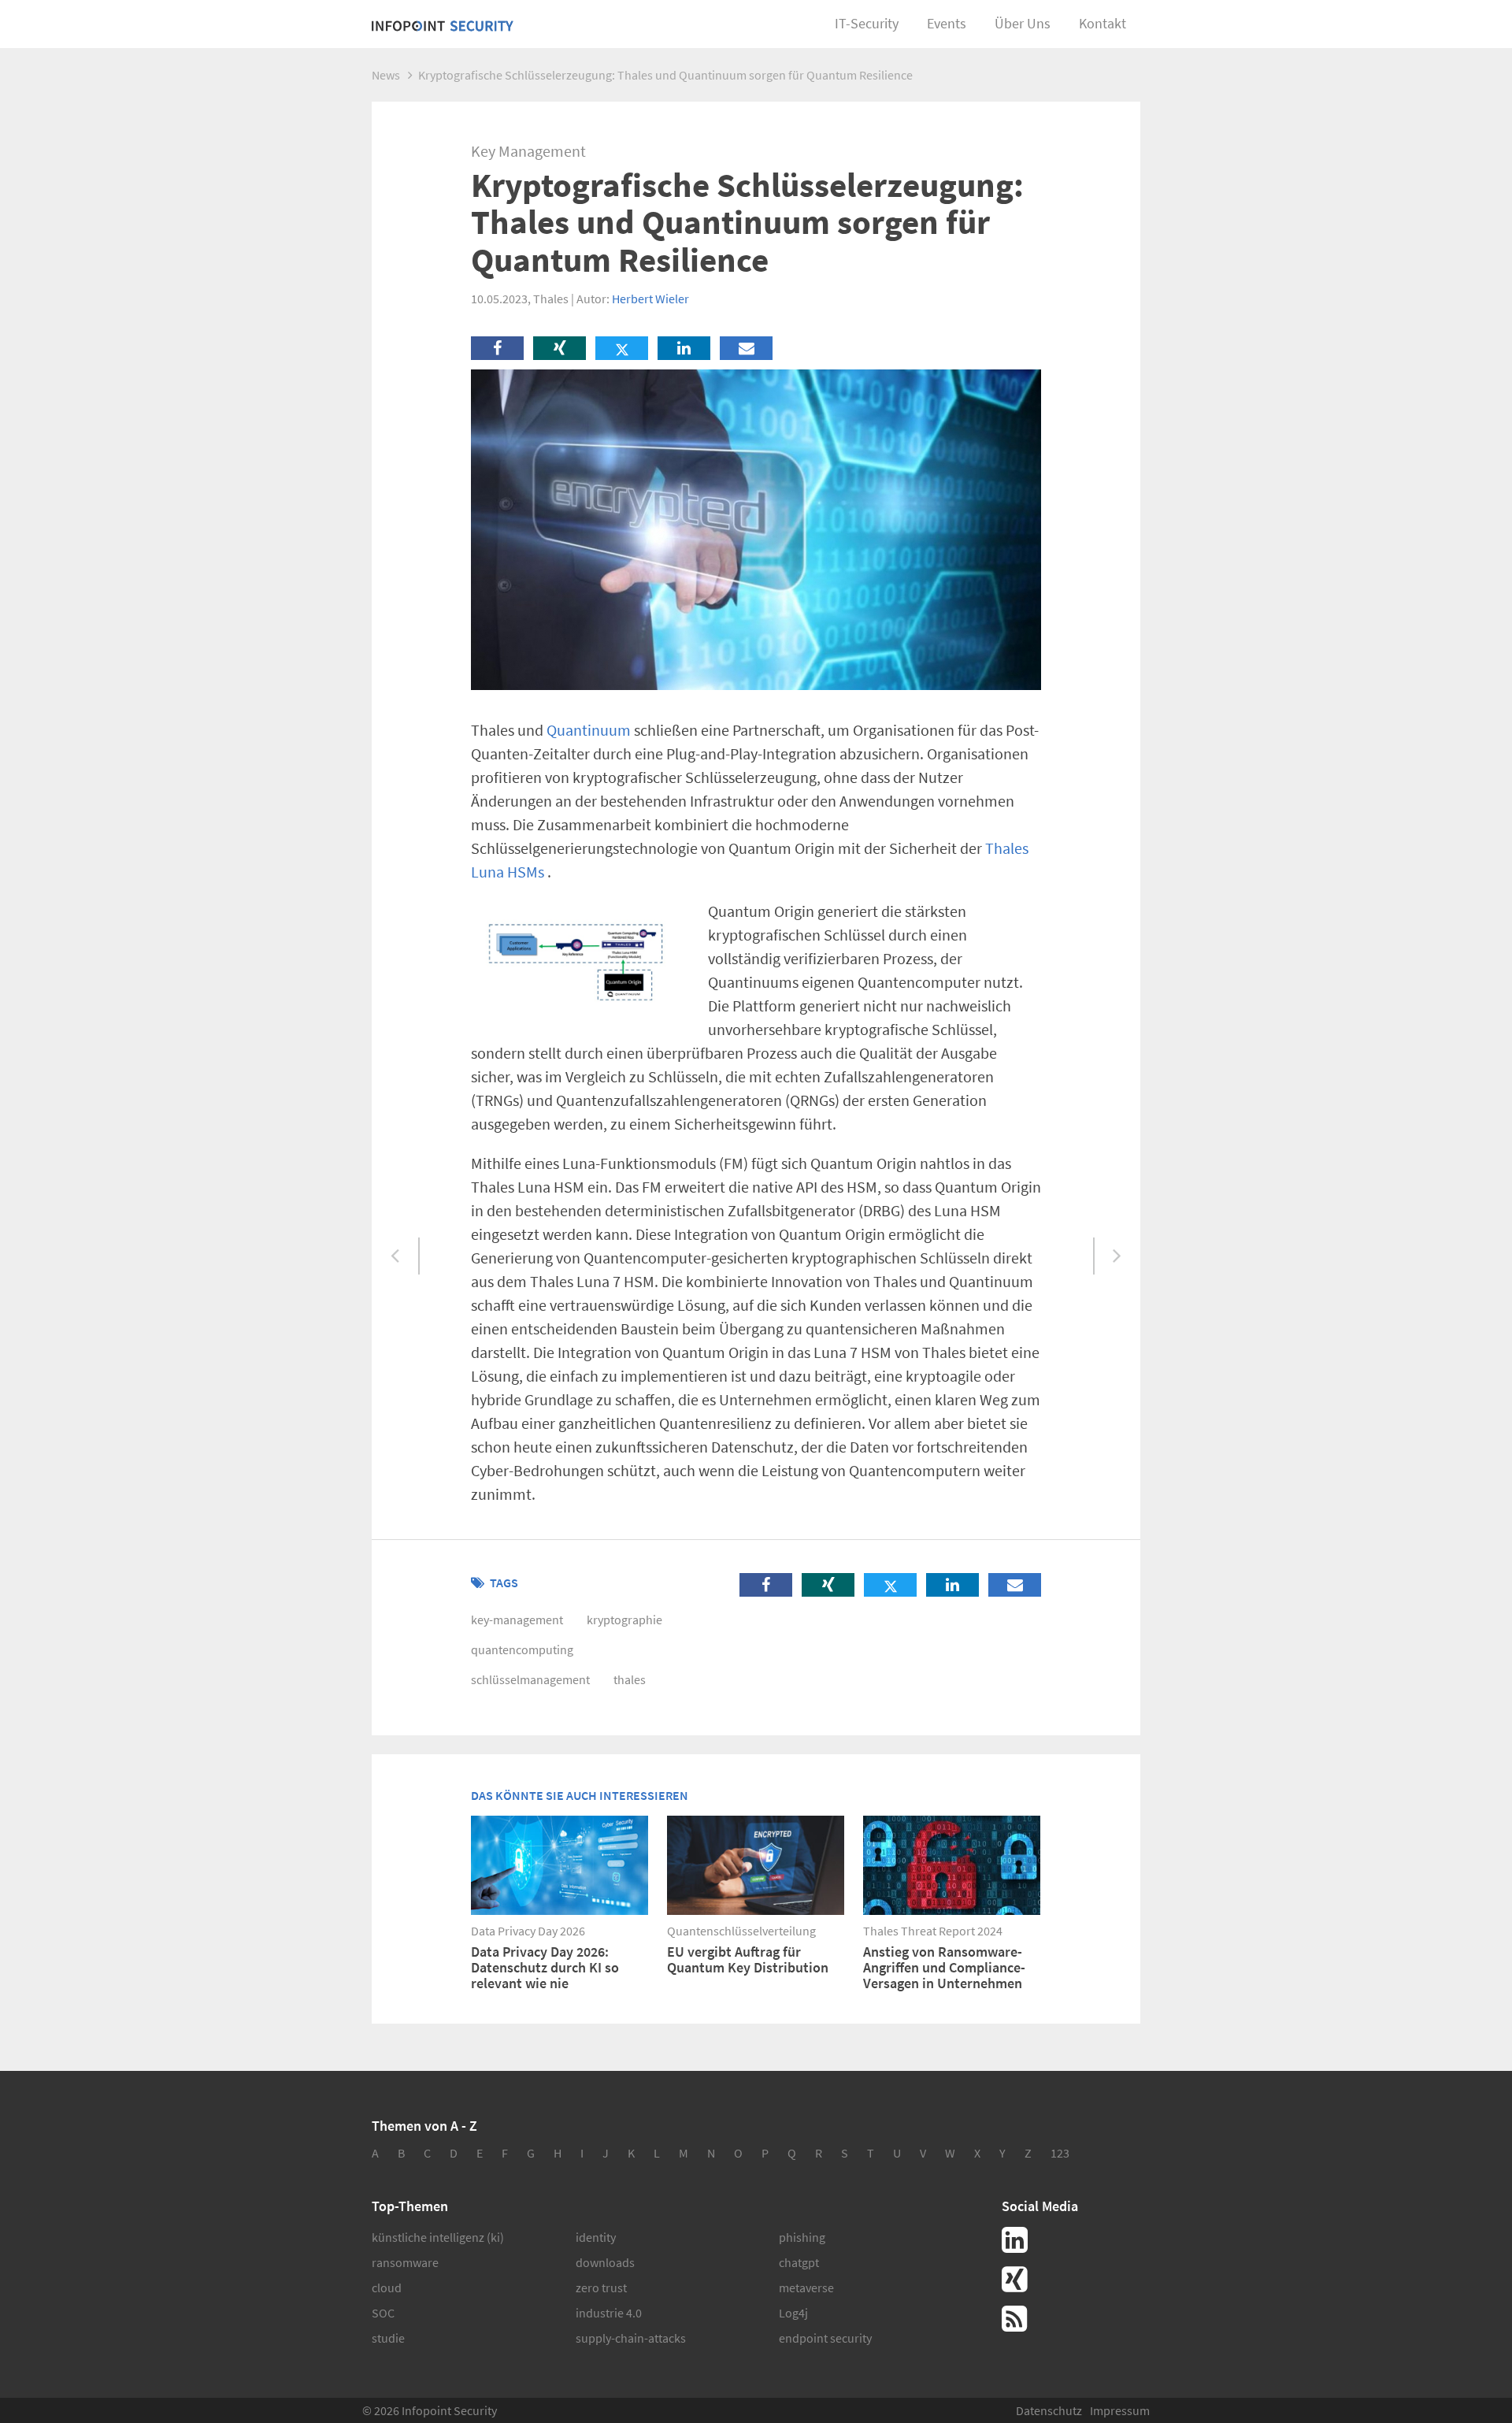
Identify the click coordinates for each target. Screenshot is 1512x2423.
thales (630, 1679)
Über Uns (1023, 23)
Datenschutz (1049, 2410)
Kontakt (1102, 23)
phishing (802, 2237)
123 (1060, 2153)
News (386, 75)
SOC (383, 2313)
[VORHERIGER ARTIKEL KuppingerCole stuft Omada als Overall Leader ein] (396, 1257)
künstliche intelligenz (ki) (438, 2237)
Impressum (1120, 2410)
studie (388, 2338)
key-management (517, 1620)
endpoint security (825, 2338)
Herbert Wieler (650, 299)
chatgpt (799, 2262)
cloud (387, 2288)
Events (947, 23)
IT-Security (867, 23)
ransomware (405, 2262)
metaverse (806, 2288)
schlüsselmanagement (530, 1679)
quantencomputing (522, 1649)
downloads (605, 2262)
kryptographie (624, 1620)
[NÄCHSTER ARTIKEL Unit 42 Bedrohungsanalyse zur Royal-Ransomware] (1116, 1257)
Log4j (793, 2313)
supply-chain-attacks (631, 2338)
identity (596, 2237)
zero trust (601, 2288)
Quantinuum (589, 730)
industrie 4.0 (609, 2313)
